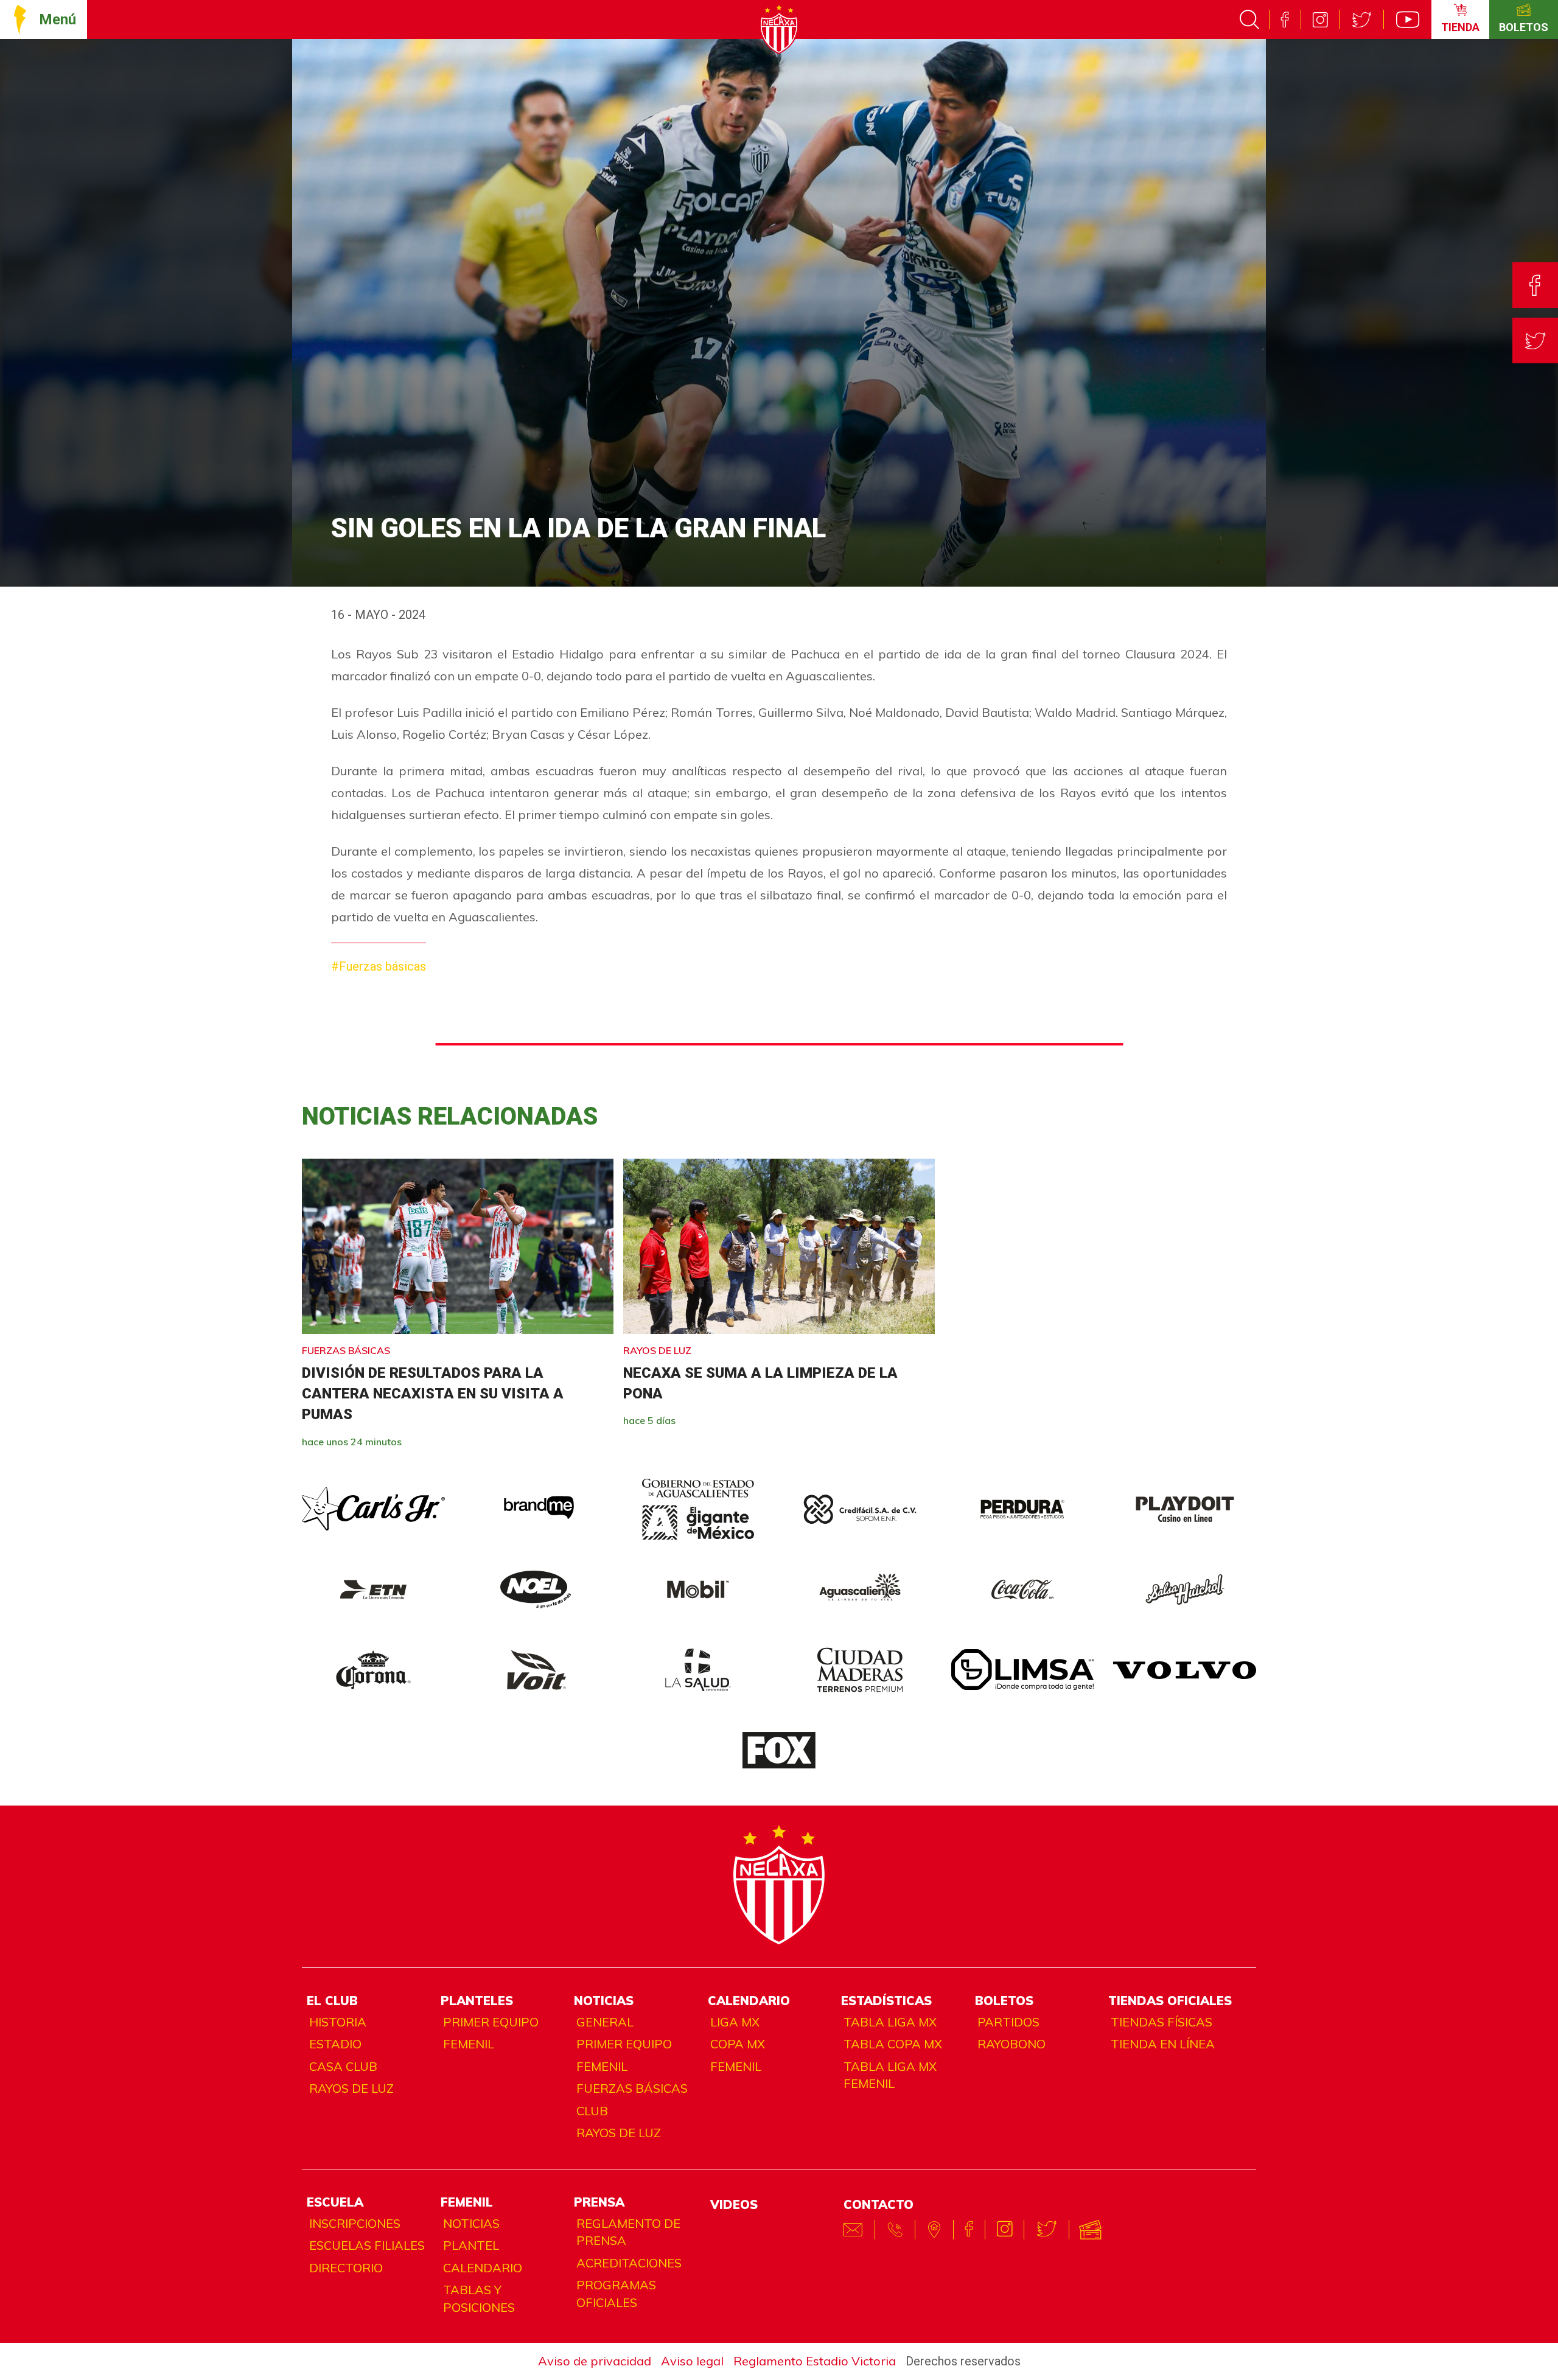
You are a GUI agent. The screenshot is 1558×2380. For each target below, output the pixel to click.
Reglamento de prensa (628, 2232)
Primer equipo (491, 2022)
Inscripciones (355, 2223)
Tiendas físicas (1162, 2022)
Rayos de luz (351, 2088)
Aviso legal (692, 2361)
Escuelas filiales (367, 2245)
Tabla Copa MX (893, 2044)
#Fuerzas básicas (379, 966)
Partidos (1008, 2022)
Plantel (471, 2245)
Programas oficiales (616, 2294)
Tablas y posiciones (479, 2298)
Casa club (343, 2066)
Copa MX (738, 2044)
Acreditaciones (629, 2263)
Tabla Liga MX (890, 2022)
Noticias (471, 2223)
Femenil (469, 2044)
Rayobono (1011, 2044)
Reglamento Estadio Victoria (815, 2361)
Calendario (483, 2268)
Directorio (346, 2268)
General (605, 2022)
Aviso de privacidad (595, 2361)
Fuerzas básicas (632, 2088)
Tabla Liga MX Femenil (890, 2075)
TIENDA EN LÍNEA (1163, 2044)
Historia (338, 2022)
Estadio (335, 2044)
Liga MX (735, 2022)
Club (592, 2111)
